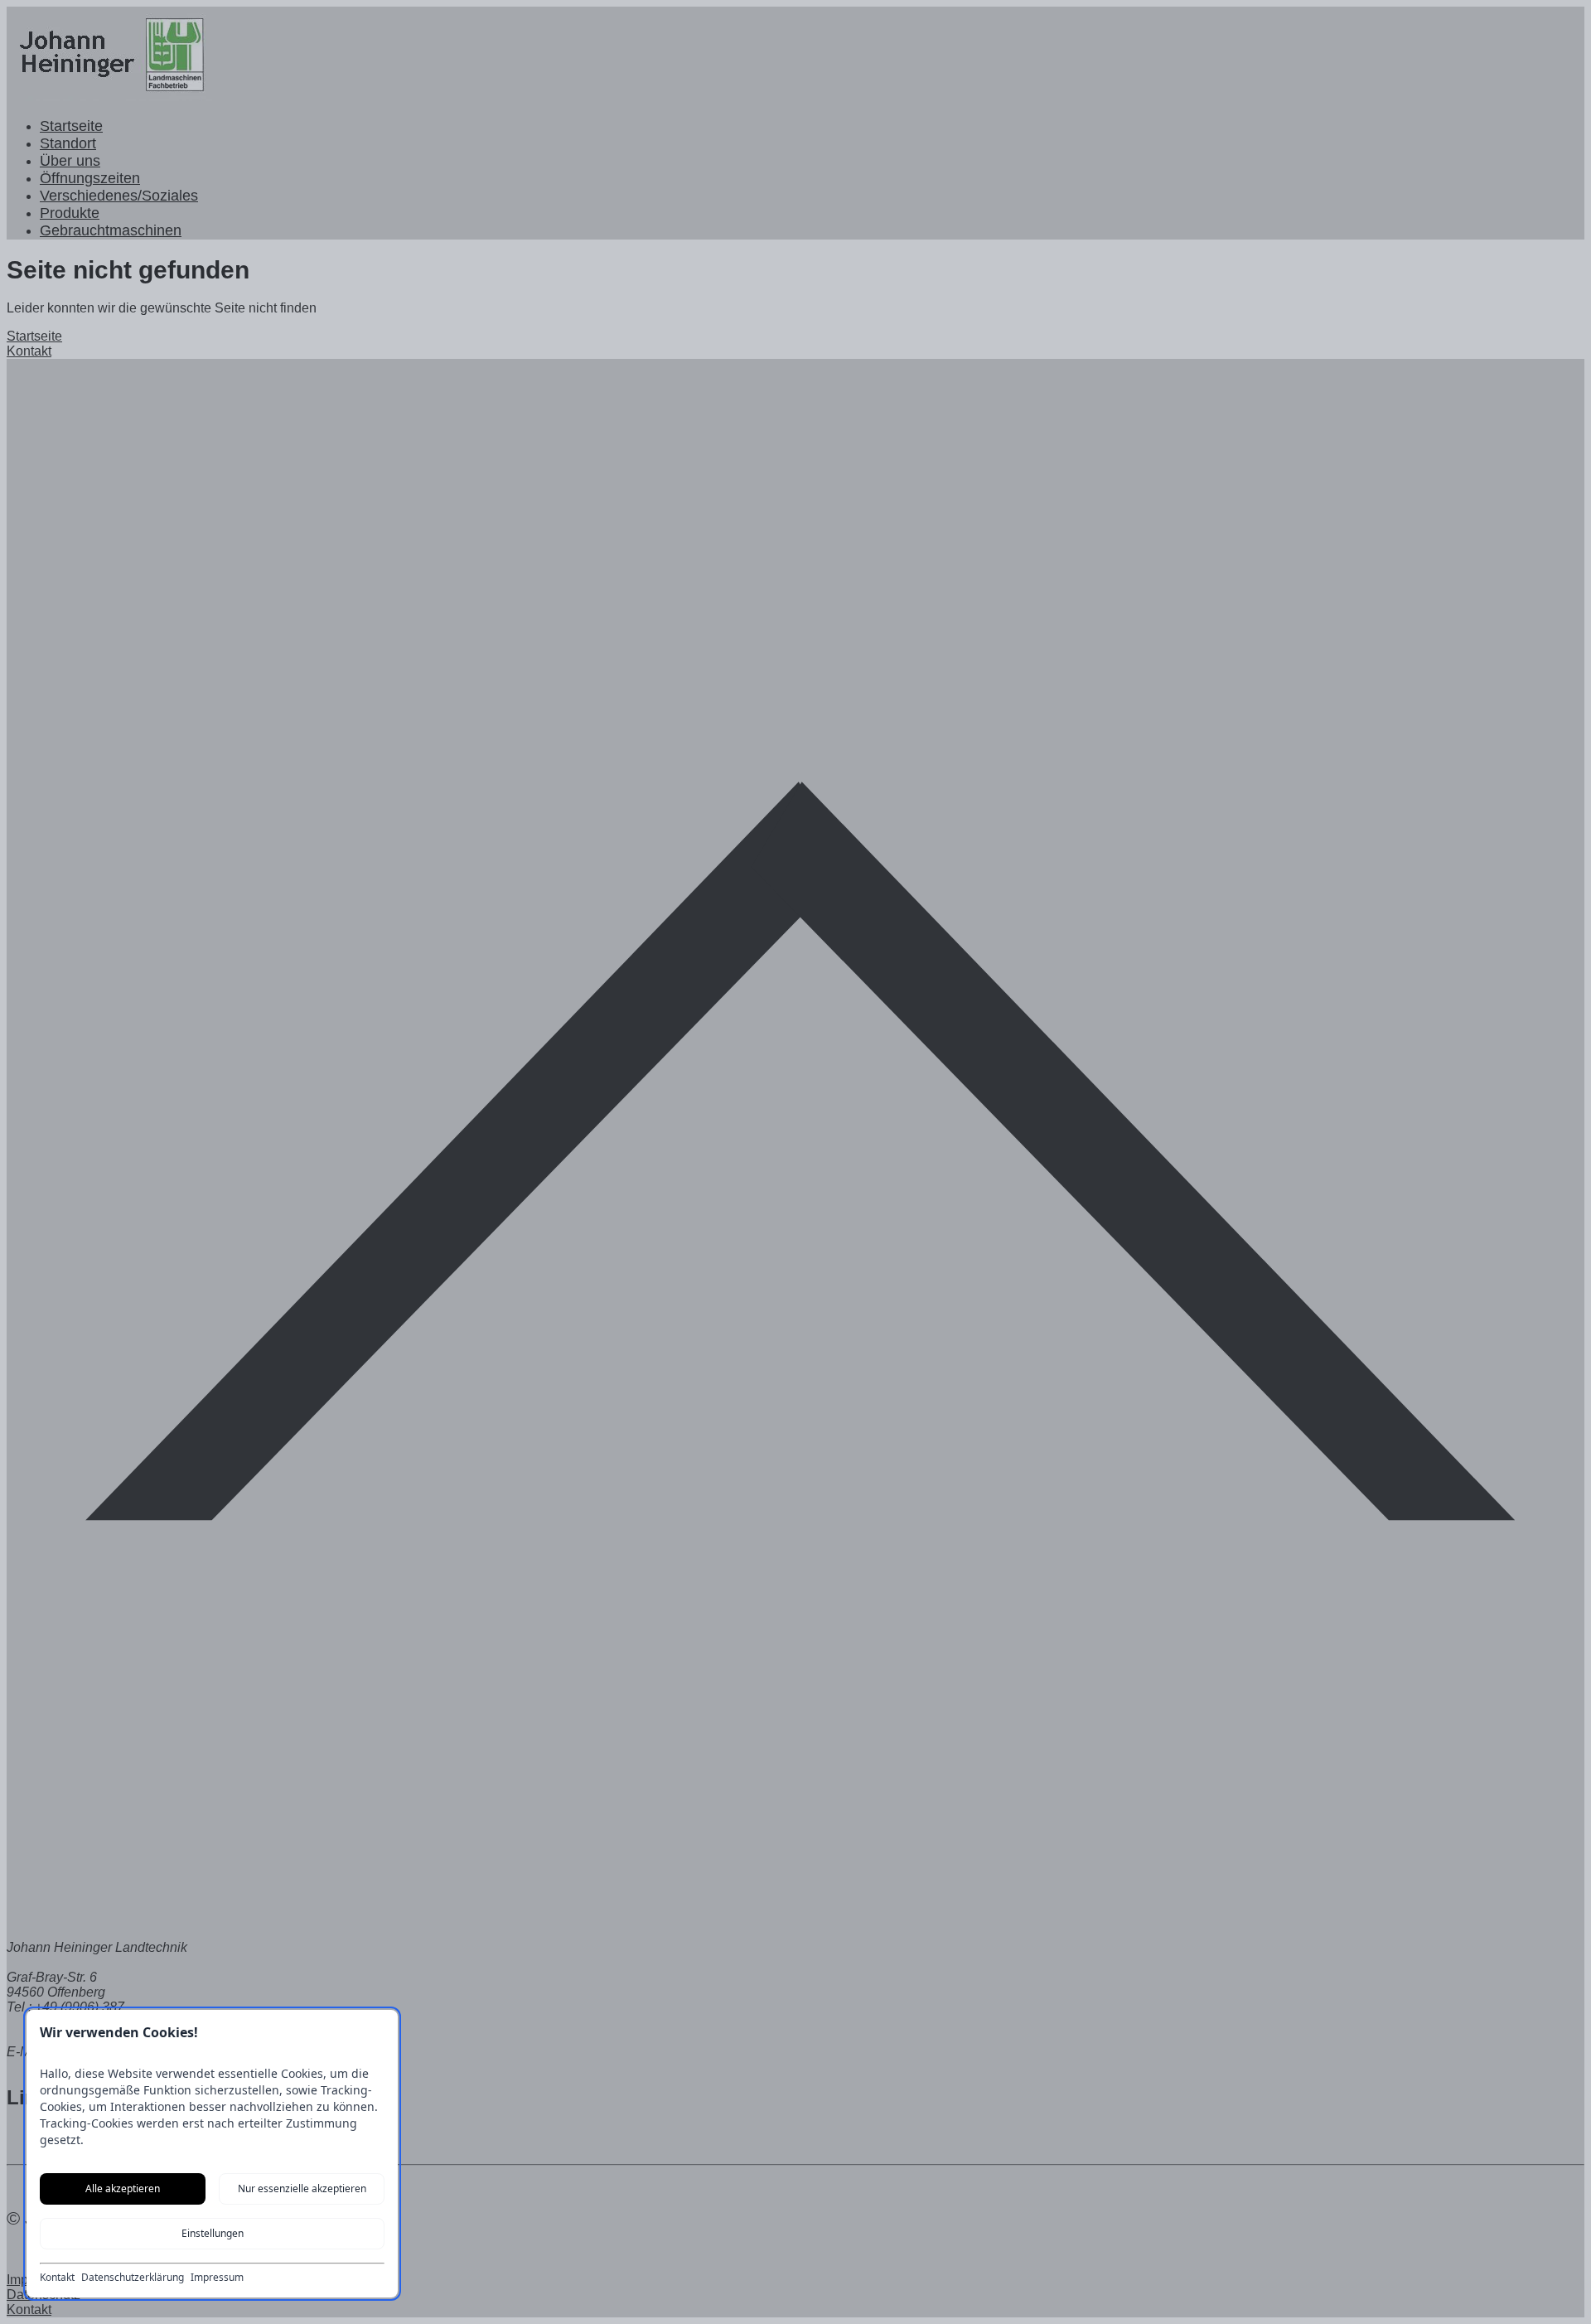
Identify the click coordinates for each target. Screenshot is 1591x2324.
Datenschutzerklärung (133, 2278)
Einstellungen (213, 2233)
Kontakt (57, 2278)
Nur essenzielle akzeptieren (302, 2188)
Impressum (217, 2278)
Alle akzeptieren (123, 2188)
